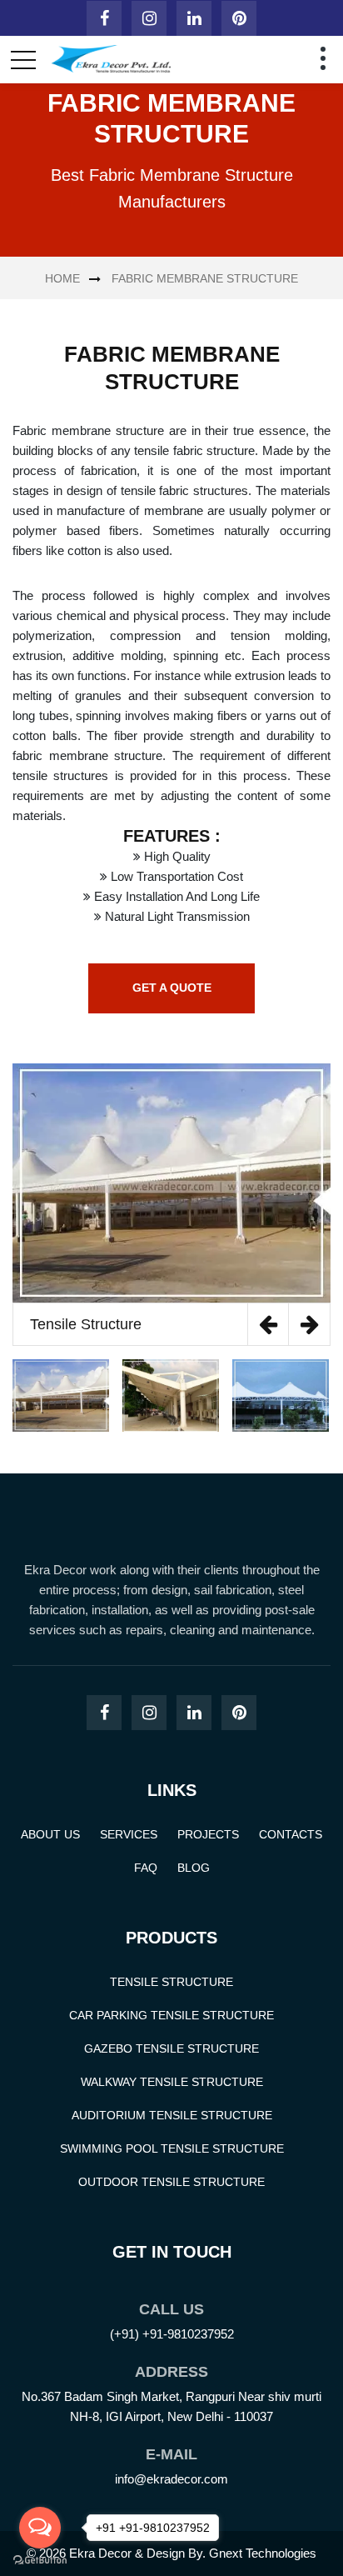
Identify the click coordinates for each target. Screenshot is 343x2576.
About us (50, 1834)
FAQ (146, 1868)
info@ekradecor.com (171, 2479)
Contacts (291, 1834)
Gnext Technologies (263, 2553)
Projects (208, 1834)
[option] (171, 1205)
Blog (194, 1868)
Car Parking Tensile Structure (171, 2015)
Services (129, 1834)
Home (62, 278)
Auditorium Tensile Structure (172, 2115)
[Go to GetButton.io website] (40, 2559)
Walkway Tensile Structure (172, 2082)
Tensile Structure (171, 1982)
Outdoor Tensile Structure (171, 2182)
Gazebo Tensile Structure (171, 2048)
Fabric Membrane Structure (205, 278)
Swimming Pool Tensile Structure (172, 2148)
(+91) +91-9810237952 (172, 2334)
